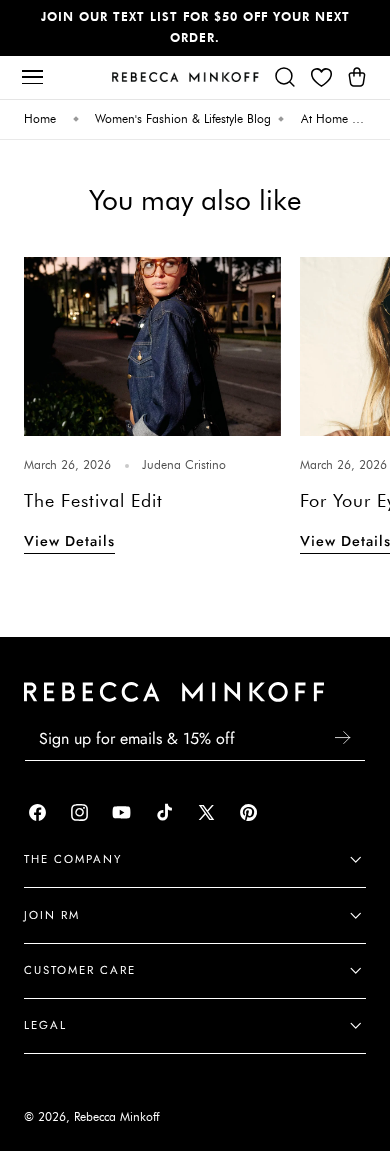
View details (69, 541)
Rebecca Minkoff (116, 1117)
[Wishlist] (321, 77)
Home (40, 119)
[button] (32, 77)
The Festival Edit (93, 501)
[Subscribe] (342, 737)
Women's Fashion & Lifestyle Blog (183, 119)
